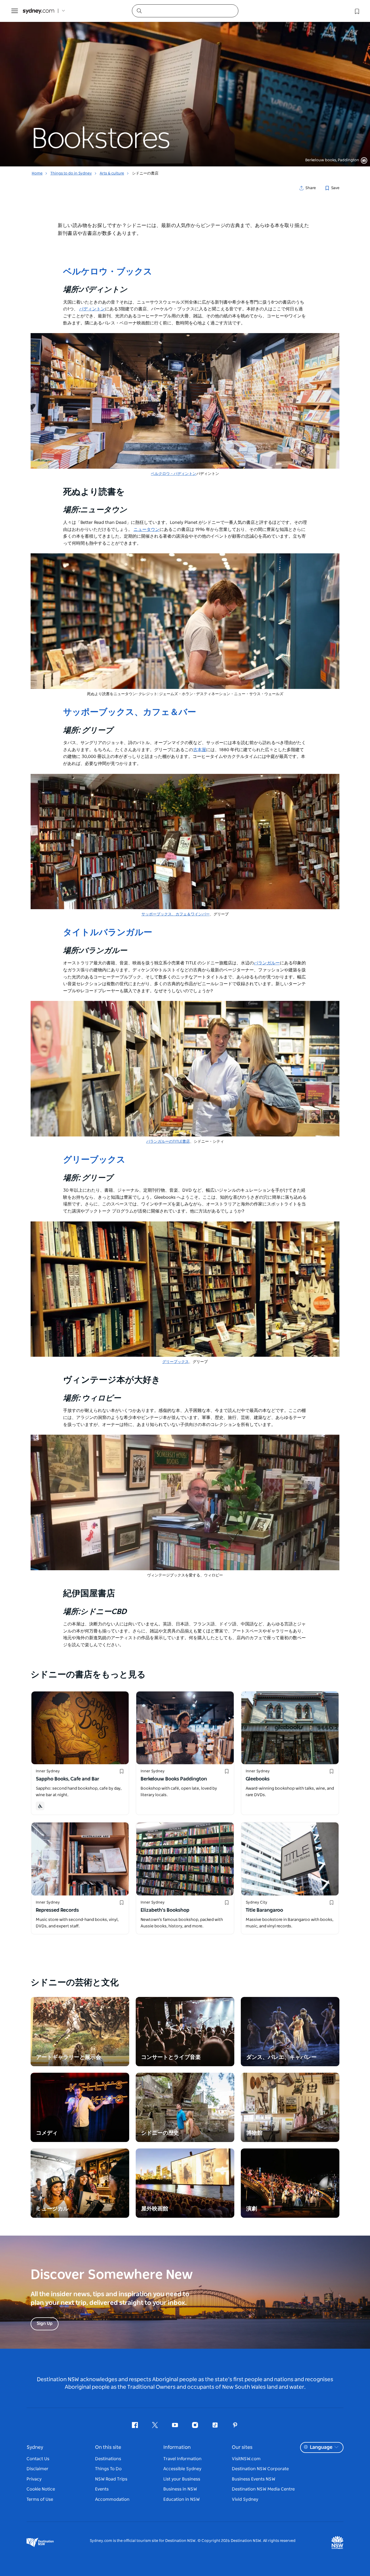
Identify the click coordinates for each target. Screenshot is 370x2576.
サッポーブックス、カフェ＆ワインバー (176, 914)
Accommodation (112, 2499)
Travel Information (182, 2459)
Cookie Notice (41, 2489)
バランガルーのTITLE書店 (168, 1142)
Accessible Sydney (182, 2469)
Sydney (35, 2447)
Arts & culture (112, 173)
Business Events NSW (254, 2479)
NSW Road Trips (111, 2479)
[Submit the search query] (139, 11)
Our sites (242, 2447)
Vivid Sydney (245, 2499)
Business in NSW (180, 2489)
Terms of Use (40, 2499)
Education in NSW (181, 2499)
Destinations (108, 2459)
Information (177, 2447)
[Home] (38, 11)
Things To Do (108, 2469)
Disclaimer (38, 2469)
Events (102, 2489)
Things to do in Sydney (71, 173)
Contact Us (38, 2459)
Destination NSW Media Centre (263, 2489)
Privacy (34, 2479)
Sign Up (45, 2324)
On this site (108, 2447)
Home (37, 173)
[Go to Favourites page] (356, 11)
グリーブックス (176, 1362)
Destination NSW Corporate (260, 2469)
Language (321, 2447)
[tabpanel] (185, 83)
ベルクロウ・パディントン (174, 474)
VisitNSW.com (246, 2459)
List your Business (182, 2479)
